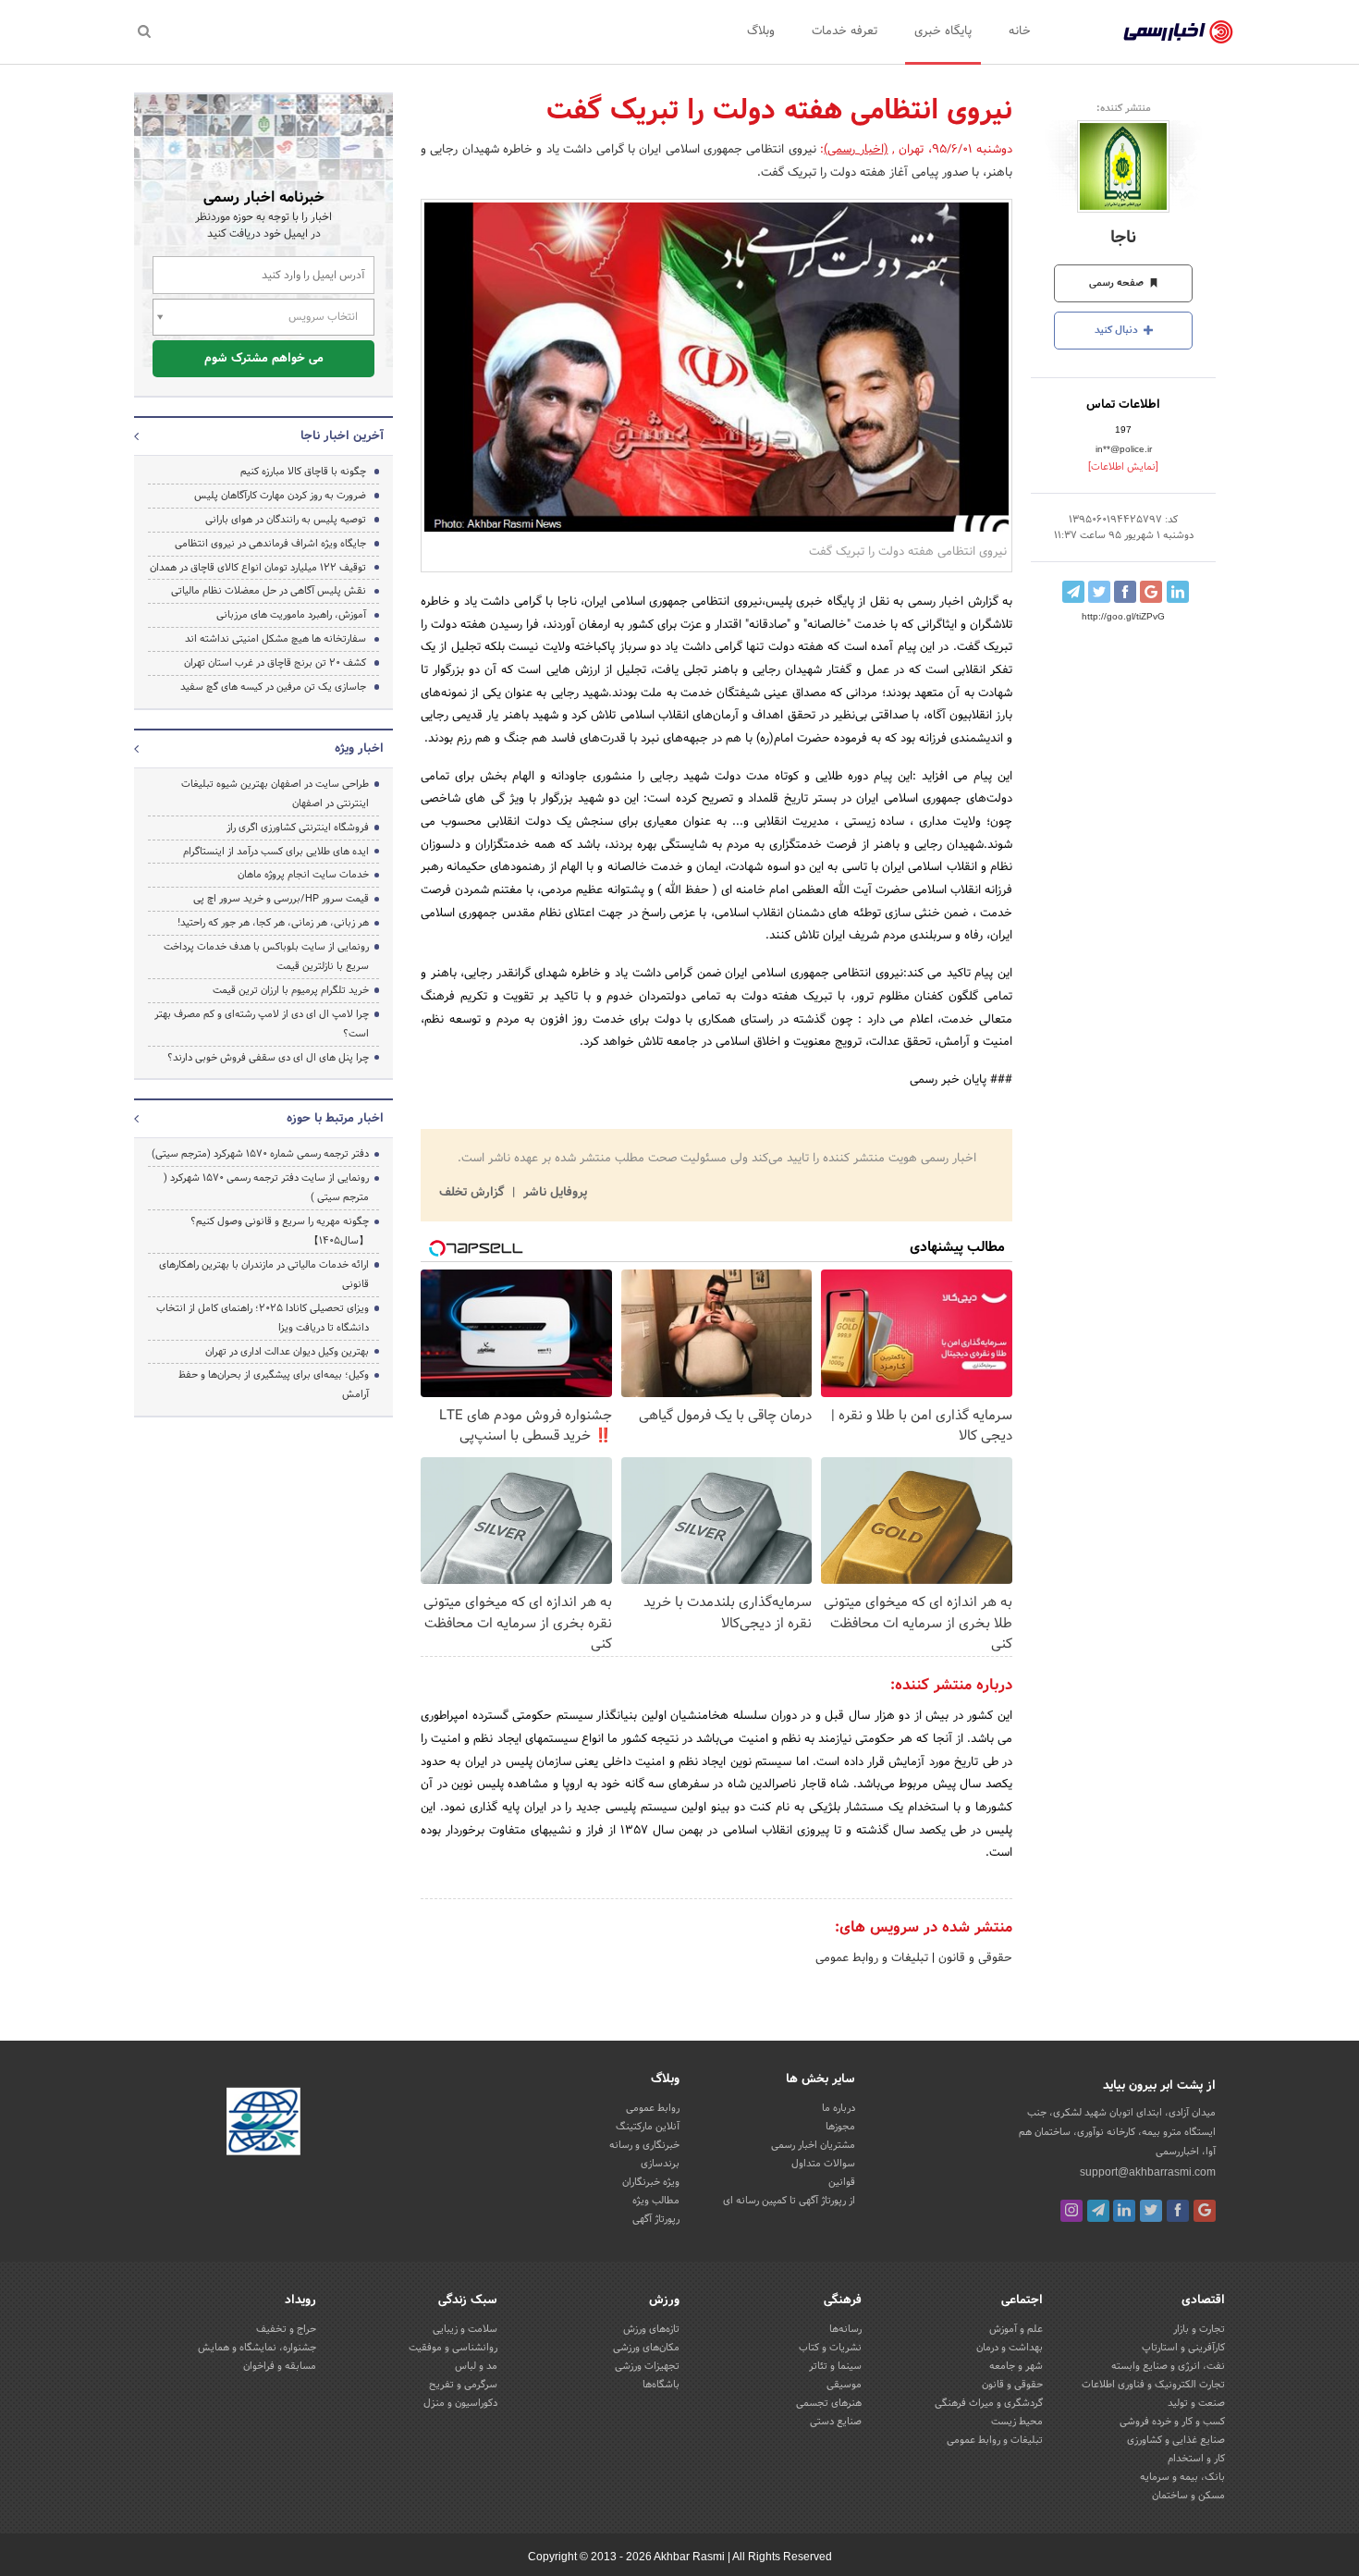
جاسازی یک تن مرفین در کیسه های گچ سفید (273, 687)
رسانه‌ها (845, 2329)
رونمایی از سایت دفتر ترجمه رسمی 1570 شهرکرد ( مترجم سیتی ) (266, 1188)
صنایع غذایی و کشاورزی (1176, 2440)
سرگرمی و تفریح (463, 2385)
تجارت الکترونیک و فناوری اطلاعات (1153, 2385)
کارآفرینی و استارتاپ (1183, 2348)
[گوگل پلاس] (1205, 2211)
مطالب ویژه (656, 2201)
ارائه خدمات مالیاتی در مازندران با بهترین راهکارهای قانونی (264, 1275)
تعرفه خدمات (845, 31)
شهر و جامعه (1016, 2366)
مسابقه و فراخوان (280, 2366)
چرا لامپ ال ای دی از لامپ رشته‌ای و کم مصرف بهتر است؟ (262, 1024)
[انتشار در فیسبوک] (1125, 592)
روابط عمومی (653, 2108)
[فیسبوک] (1178, 2211)
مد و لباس (476, 2366)
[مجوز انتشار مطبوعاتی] (263, 2125)
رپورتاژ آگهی (656, 2219)
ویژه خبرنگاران (651, 2182)
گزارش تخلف (473, 1193)
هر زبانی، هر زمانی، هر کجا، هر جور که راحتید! (273, 923)
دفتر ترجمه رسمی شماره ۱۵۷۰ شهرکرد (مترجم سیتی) (260, 1154)
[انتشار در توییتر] (1099, 592)
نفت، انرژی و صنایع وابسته (1168, 2366)
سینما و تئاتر (835, 2366)
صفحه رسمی (1118, 283)
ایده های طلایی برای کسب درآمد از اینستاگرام (276, 852)
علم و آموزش (1016, 2329)
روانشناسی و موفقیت (453, 2348)
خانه (1020, 31)
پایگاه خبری (943, 31)
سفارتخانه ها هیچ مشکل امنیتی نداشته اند (275, 639)
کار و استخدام (1196, 2459)
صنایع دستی (836, 2422)
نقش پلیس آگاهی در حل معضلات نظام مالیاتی (269, 591)
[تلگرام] (1098, 2211)
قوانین (842, 2182)
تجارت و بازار (1199, 2329)
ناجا (1123, 238)
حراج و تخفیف (286, 2329)
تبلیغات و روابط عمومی (872, 1958)
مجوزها (840, 2127)
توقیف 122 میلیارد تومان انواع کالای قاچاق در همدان (258, 568)
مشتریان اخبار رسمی (813, 2145)
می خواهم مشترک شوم (264, 359)
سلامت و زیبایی (465, 2329)
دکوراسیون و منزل (460, 2403)
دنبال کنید (1118, 330)
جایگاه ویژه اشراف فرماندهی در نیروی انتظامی (270, 544)
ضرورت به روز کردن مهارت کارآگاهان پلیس (280, 496)
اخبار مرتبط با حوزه (335, 1119)
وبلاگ (761, 31)
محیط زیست (1017, 2422)
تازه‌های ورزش (651, 2329)
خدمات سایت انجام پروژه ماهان (303, 875)
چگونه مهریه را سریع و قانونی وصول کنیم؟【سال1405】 (280, 1231)
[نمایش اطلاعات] (1123, 467)
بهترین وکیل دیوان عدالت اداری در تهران (287, 1352)
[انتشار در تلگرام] (1073, 592)
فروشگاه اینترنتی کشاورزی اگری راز (298, 828)
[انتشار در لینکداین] (1178, 592)
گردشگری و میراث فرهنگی (989, 2403)
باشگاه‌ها (661, 2385)
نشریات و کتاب (830, 2348)
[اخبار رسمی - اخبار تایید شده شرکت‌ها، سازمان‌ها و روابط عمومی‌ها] (1178, 32)
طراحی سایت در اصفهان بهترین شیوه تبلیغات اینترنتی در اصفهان (275, 794)
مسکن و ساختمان (1188, 2496)
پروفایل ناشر (553, 1193)
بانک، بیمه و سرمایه (1182, 2477)
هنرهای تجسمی (829, 2403)
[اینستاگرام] (1071, 2211)
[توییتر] (1151, 2211)
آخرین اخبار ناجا (342, 436)
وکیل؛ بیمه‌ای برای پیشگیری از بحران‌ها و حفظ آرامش (274, 1385)
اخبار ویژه (359, 749)
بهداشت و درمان (1010, 2348)
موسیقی (844, 2385)
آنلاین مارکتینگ (648, 2127)
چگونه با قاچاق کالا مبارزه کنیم (303, 472)
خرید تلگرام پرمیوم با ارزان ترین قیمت (291, 990)
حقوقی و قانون (973, 1958)
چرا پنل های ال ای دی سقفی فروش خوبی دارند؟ (268, 1058)
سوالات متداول (823, 2164)
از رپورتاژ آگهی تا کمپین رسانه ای (789, 2201)
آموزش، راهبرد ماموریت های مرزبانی (291, 615)
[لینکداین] (1124, 2211)
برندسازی (660, 2164)
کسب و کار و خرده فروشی (1172, 2422)
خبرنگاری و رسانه (644, 2145)
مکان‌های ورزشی (646, 2348)
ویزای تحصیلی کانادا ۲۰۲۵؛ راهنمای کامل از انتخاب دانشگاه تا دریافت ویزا (263, 1318)
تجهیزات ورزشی (647, 2366)
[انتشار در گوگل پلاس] (1151, 592)
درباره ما (839, 2108)
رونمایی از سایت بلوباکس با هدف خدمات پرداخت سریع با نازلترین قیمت (266, 957)
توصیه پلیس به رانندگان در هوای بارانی (286, 520)
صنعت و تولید (1196, 2403)
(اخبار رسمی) (856, 150)
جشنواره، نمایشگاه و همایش (257, 2348)
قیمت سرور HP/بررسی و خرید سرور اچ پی (281, 899)
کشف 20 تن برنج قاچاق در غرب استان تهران (275, 663)
